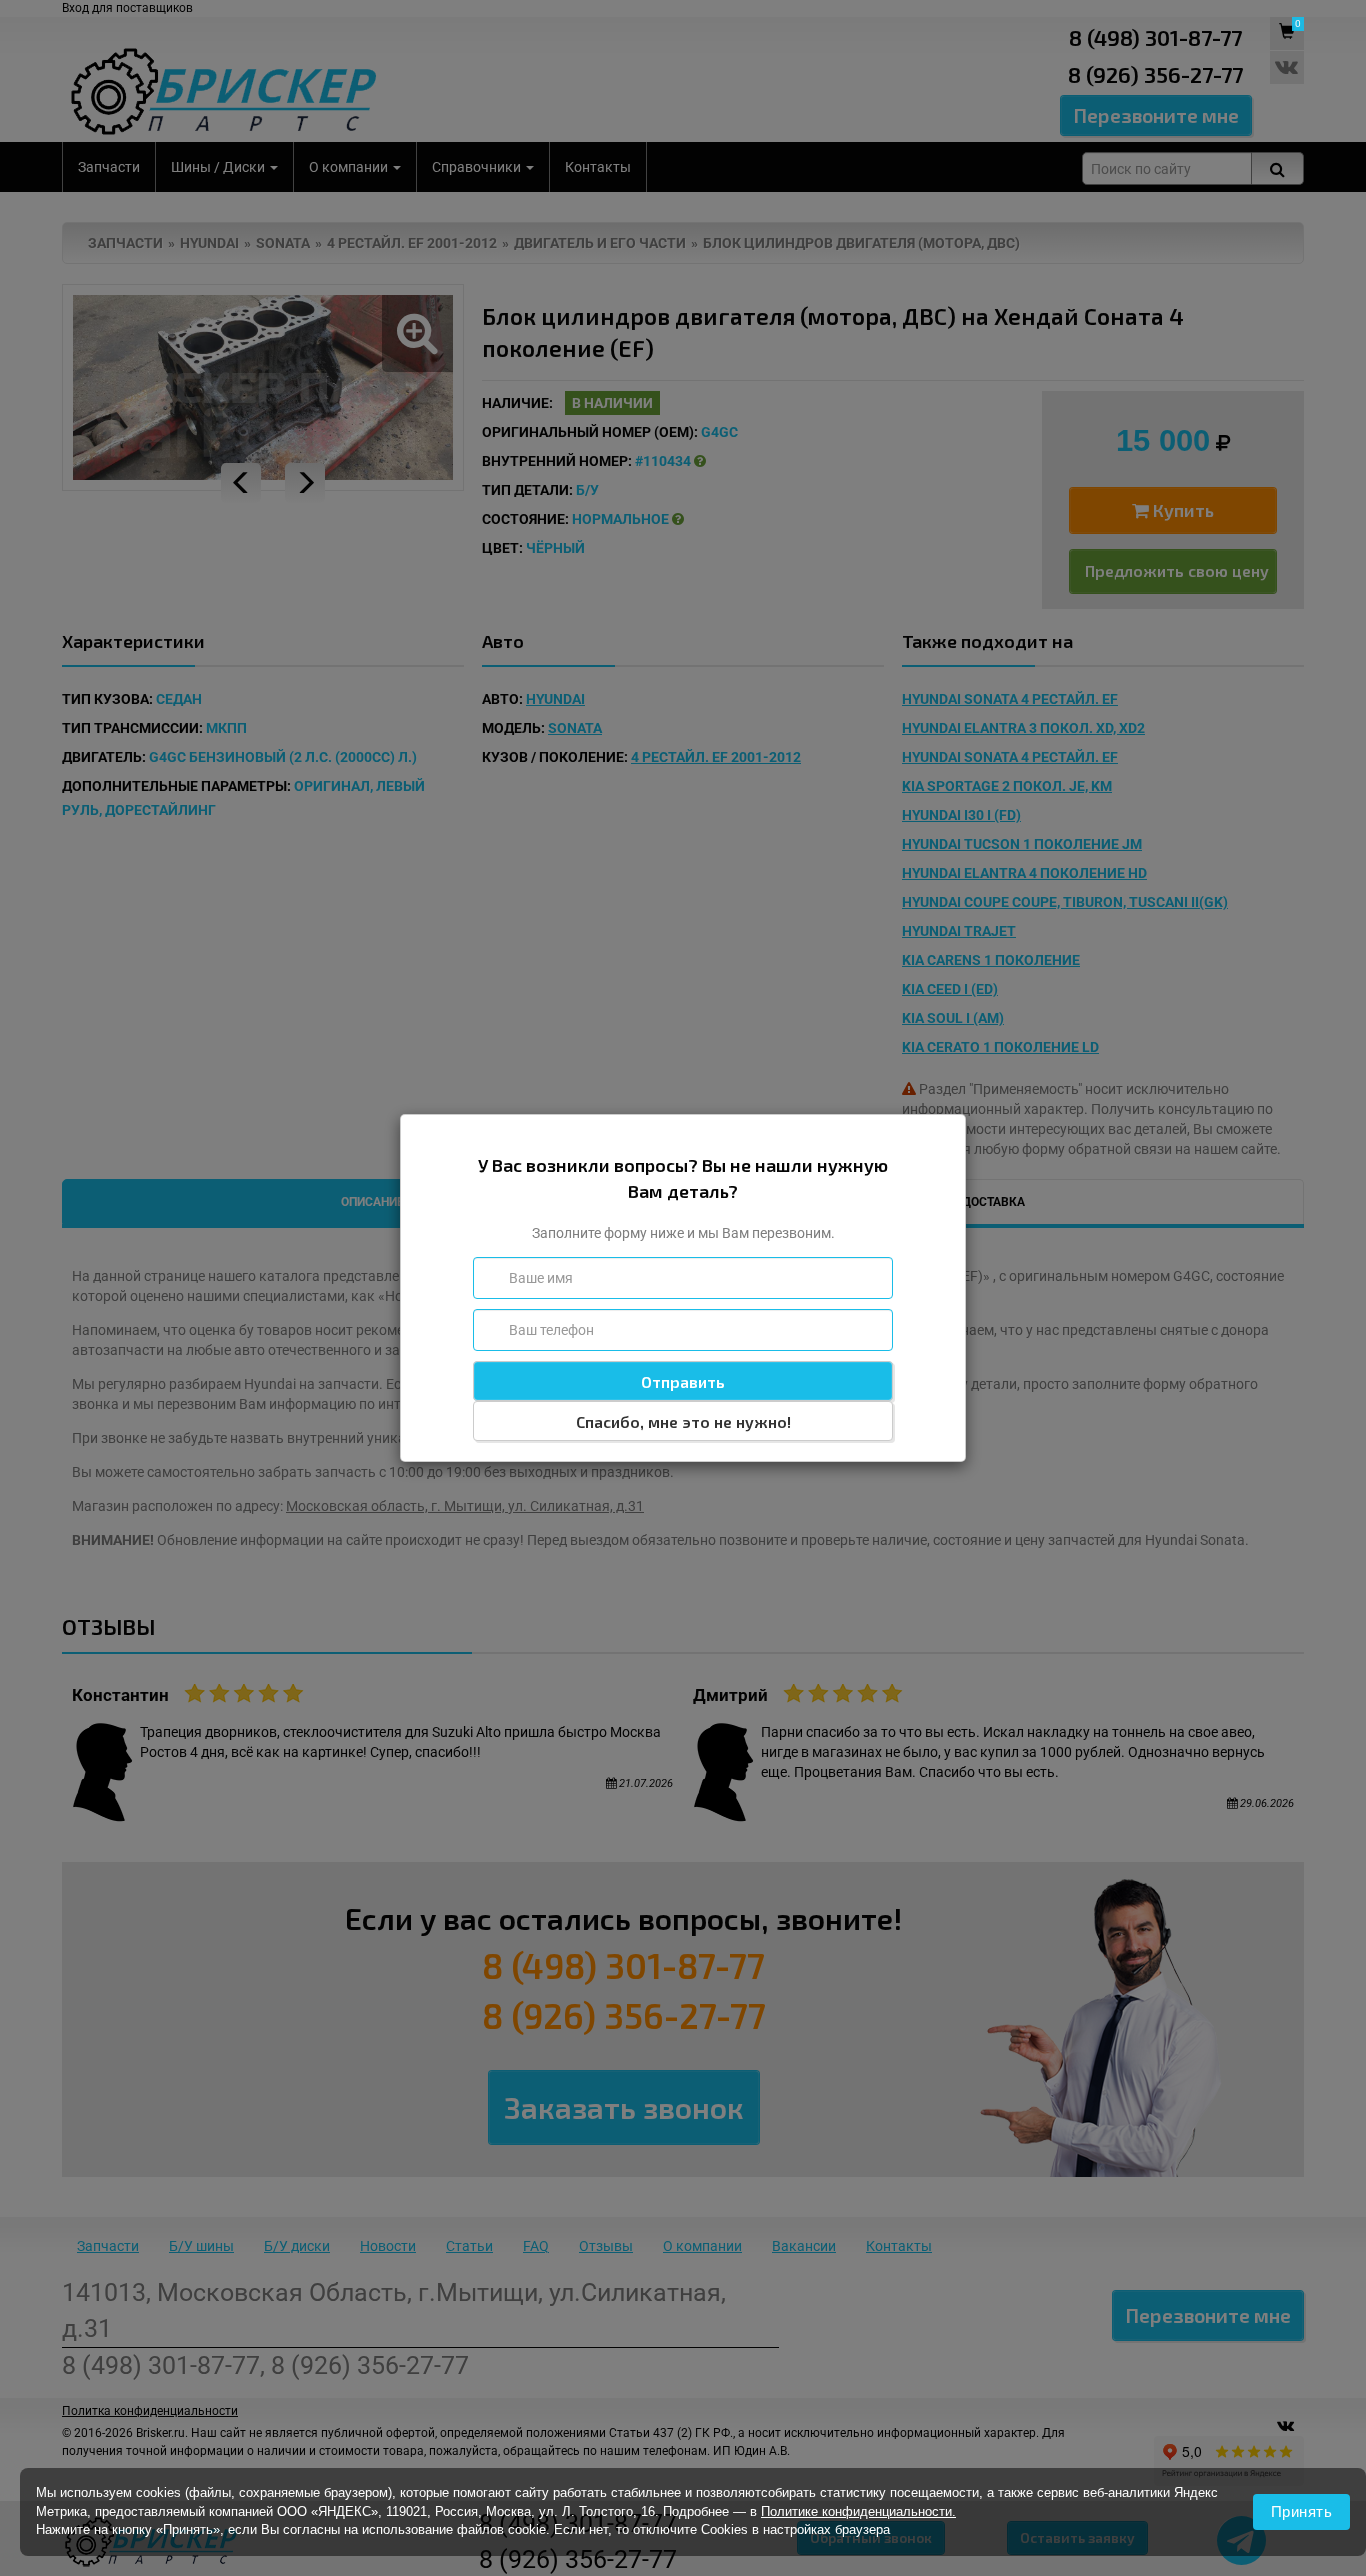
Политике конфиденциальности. (858, 2511)
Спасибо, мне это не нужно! (683, 1421)
